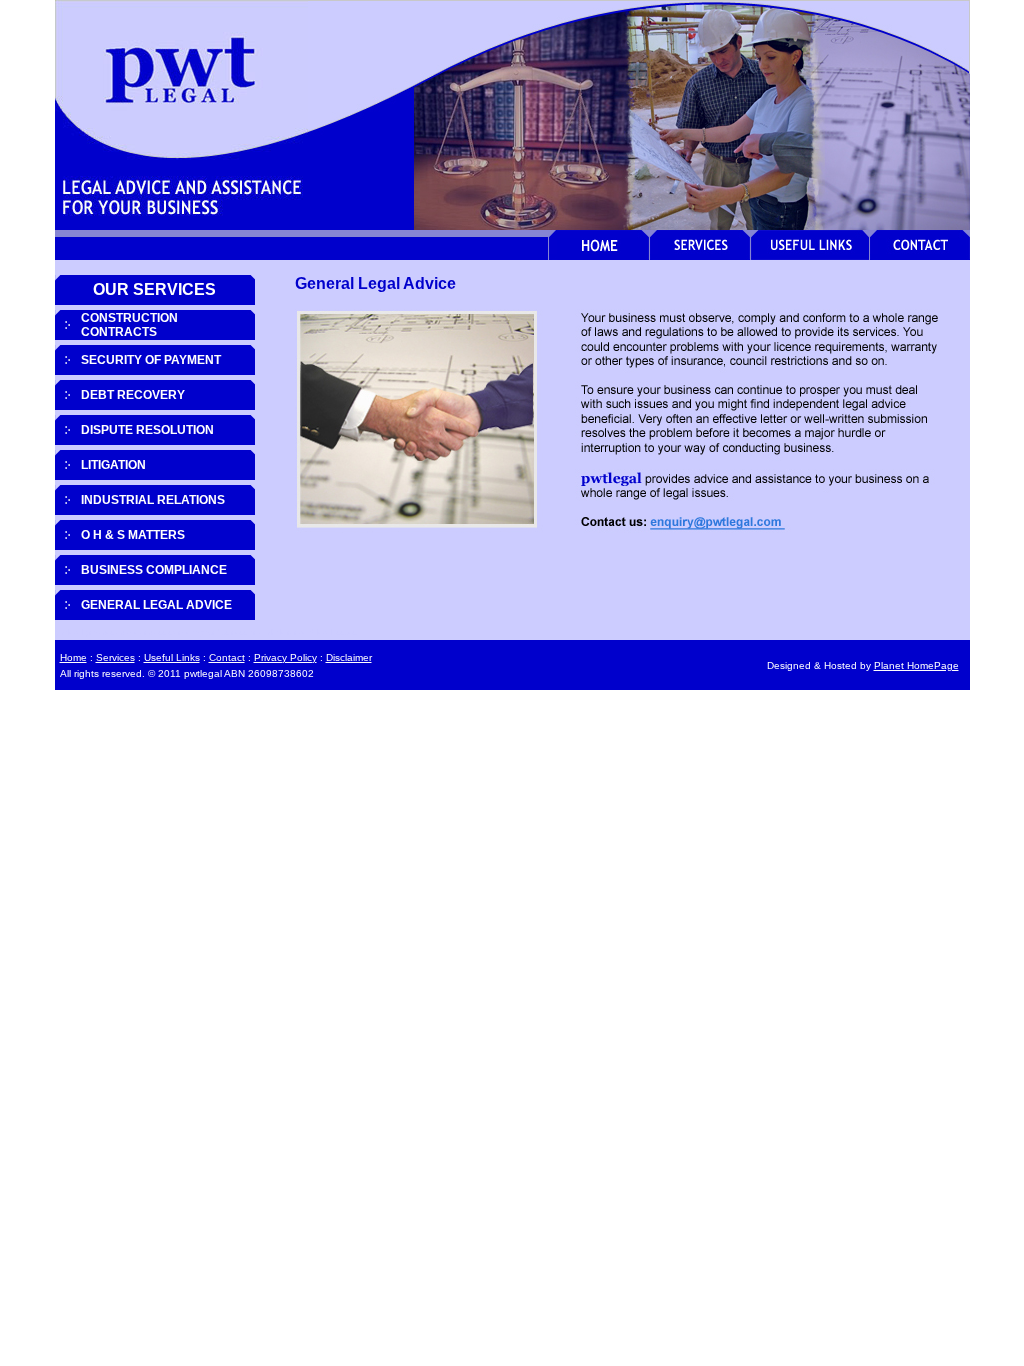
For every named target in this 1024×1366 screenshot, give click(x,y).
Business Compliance (154, 570)
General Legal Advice (156, 605)
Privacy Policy (285, 657)
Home (73, 657)
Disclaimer (349, 657)
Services (115, 657)
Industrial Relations (153, 500)
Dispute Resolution (147, 430)
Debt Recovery (133, 395)
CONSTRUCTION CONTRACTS (129, 325)
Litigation (113, 465)
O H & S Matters (133, 535)
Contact (227, 657)
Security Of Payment (151, 360)
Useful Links (172, 657)
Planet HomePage (916, 665)
